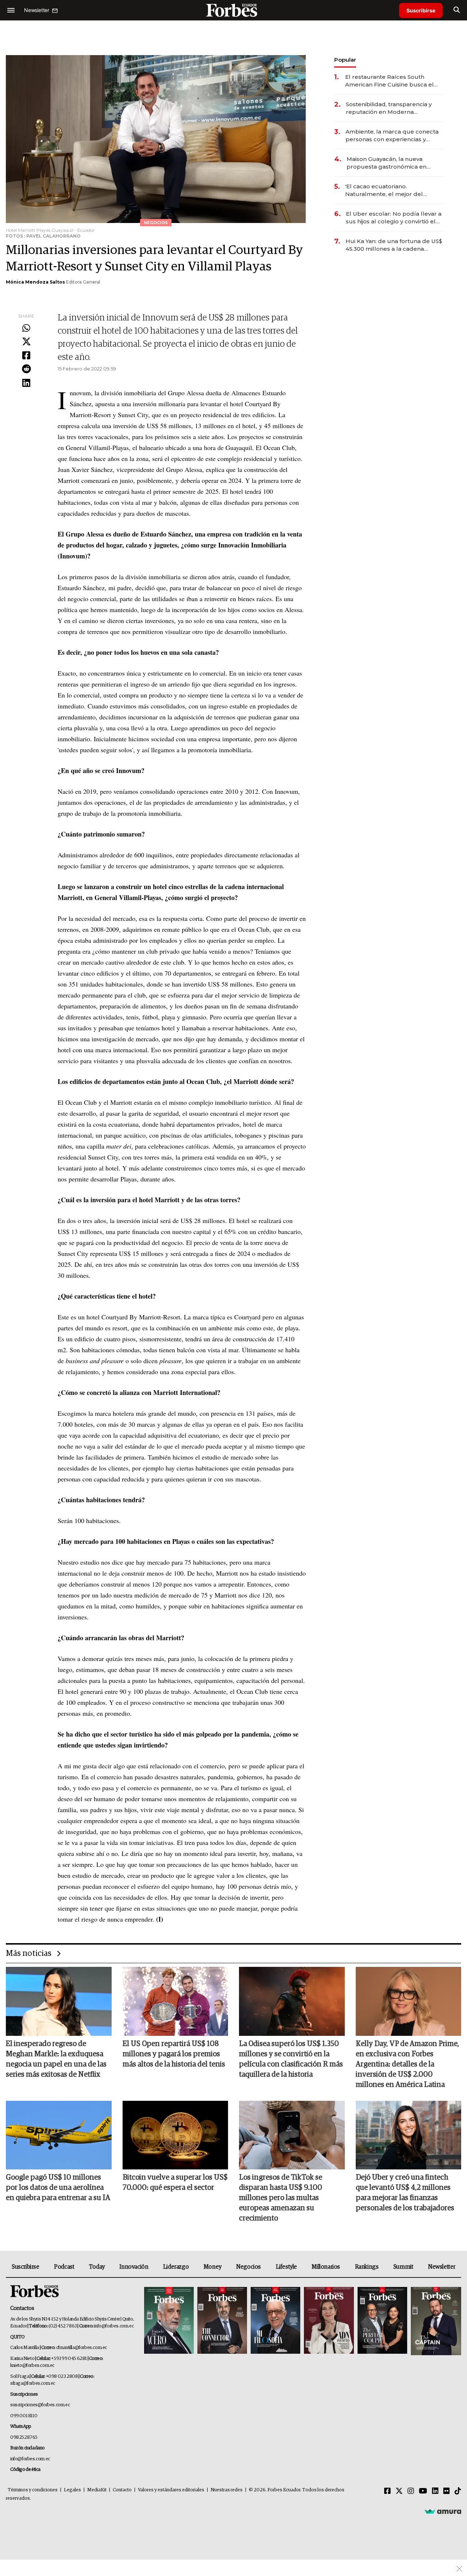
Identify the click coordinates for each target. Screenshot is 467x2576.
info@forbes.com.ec (114, 2326)
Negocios (248, 2267)
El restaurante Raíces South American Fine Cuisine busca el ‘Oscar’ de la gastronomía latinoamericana (389, 81)
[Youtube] (423, 2491)
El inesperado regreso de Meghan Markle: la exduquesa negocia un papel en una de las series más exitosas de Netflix (56, 2059)
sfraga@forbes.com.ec (33, 2383)
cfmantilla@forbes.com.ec (82, 2348)
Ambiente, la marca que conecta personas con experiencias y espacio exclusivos (392, 136)
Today (97, 2267)
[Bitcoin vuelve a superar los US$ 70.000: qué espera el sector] (175, 2135)
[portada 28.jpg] (329, 2321)
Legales (72, 2490)
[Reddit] (26, 369)
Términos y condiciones (33, 2490)
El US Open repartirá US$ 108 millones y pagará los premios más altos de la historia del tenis (174, 2054)
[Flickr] (447, 2491)
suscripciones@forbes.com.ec (40, 2405)
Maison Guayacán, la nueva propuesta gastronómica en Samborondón (387, 163)
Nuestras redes (227, 2490)
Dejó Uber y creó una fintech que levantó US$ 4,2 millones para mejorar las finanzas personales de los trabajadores (405, 2193)
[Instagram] (411, 2491)
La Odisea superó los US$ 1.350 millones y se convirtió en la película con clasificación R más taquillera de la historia (291, 2059)
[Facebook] (26, 356)
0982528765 (24, 2437)
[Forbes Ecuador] (233, 10)
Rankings (367, 2267)
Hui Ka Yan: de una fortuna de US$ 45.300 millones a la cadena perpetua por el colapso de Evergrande (394, 245)
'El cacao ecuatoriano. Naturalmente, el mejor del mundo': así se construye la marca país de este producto (394, 190)
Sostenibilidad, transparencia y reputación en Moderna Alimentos (389, 108)
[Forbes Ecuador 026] (435, 2321)
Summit (403, 2267)
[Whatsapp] (26, 328)
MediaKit (97, 2490)
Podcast (64, 2267)
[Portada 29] (275, 2321)
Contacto (122, 2490)
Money (213, 2267)
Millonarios (326, 2267)
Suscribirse (421, 10)
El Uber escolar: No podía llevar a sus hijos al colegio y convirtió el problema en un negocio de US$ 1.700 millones (394, 218)
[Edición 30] (222, 2321)
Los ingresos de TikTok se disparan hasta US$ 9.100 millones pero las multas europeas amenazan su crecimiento (281, 2198)
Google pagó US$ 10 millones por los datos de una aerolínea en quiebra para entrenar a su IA (58, 2188)
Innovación (134, 2267)
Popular (345, 60)
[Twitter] (26, 342)
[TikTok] (458, 2491)
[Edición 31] (169, 2321)
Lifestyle (286, 2267)
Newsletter (442, 2267)
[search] (457, 10)
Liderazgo (176, 2267)
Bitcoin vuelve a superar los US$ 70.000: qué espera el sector (175, 2183)
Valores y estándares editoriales (171, 2490)
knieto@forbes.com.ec (32, 2366)
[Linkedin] (26, 383)
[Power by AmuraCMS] (443, 2511)
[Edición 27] (382, 2321)
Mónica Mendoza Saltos (35, 282)
